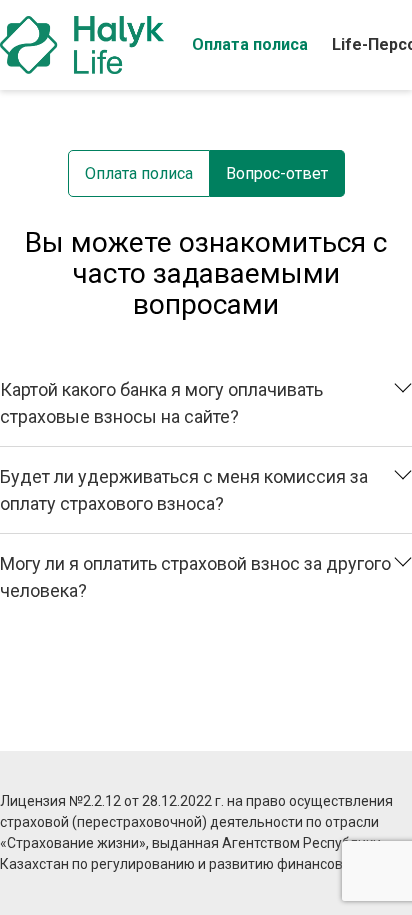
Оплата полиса (250, 44)
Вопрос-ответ (277, 173)
